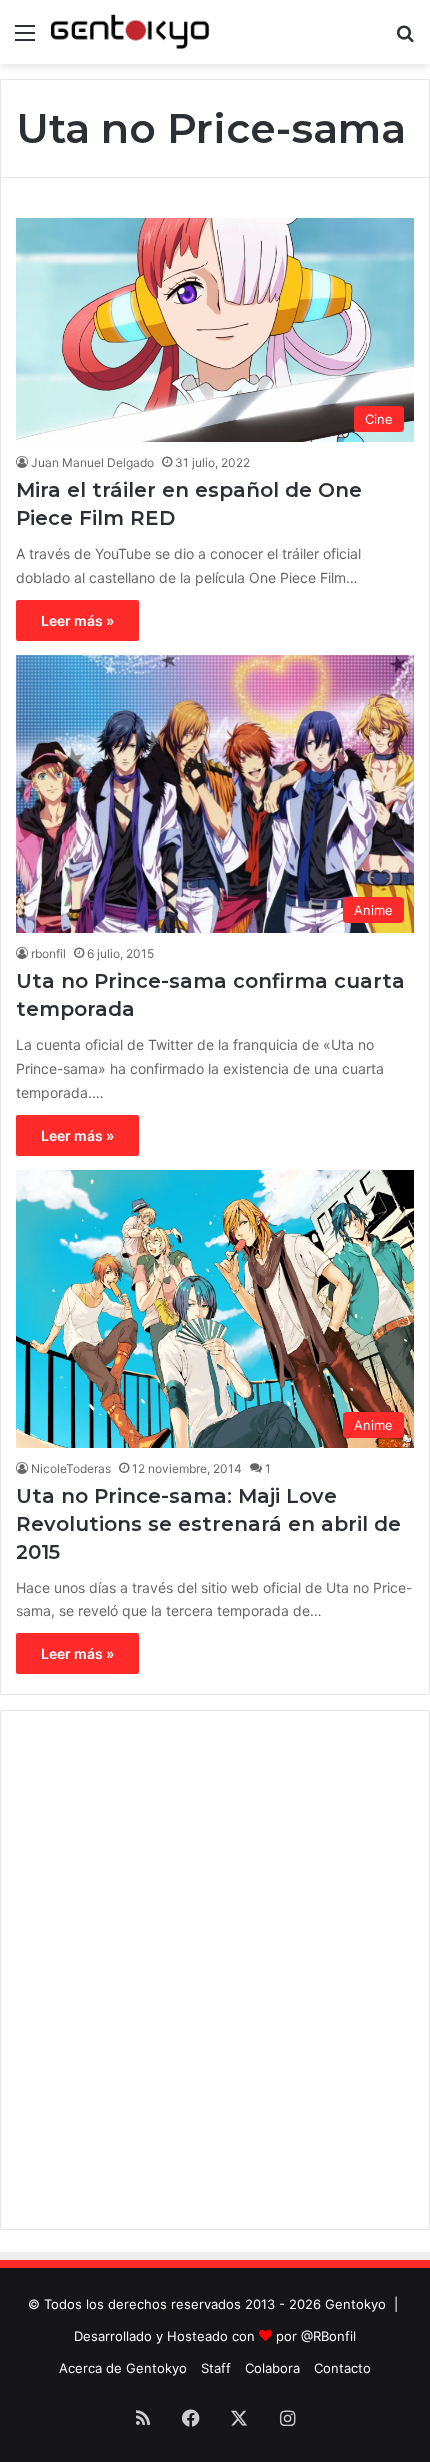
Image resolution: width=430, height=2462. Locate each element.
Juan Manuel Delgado (92, 462)
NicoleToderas (71, 1468)
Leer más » (77, 620)
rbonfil (48, 953)
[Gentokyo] (130, 32)
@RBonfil (328, 2336)
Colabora (272, 2368)
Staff (216, 2368)
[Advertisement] (215, 1970)
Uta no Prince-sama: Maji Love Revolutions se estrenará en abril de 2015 (208, 1524)
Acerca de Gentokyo (123, 2368)
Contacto (342, 2368)
